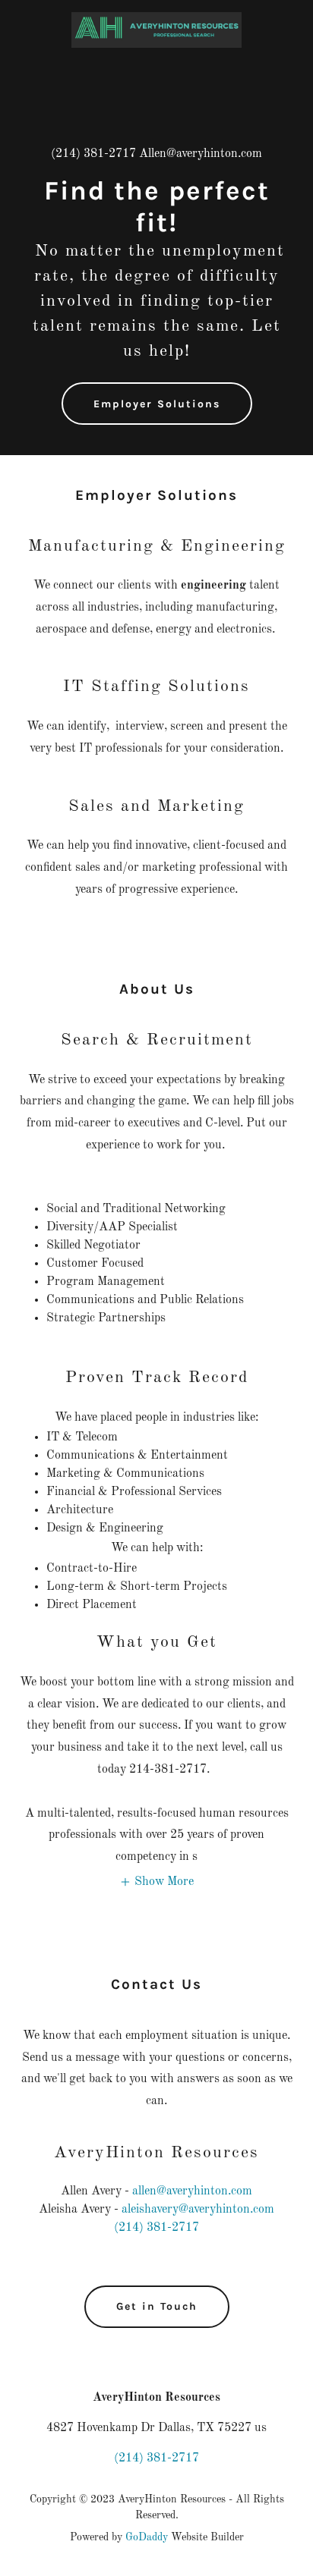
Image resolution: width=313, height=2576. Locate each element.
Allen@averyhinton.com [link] (201, 154)
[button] (156, 1882)
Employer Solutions (157, 404)
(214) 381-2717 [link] (93, 154)
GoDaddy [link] (147, 2537)
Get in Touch (157, 2306)
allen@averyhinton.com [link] (192, 2191)
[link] (156, 18)
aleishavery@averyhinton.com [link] (198, 2210)
